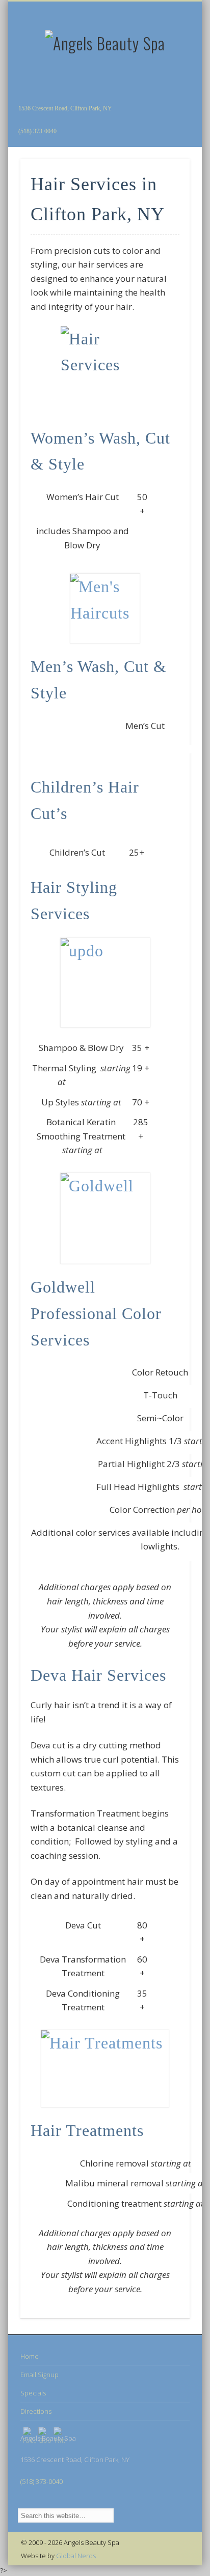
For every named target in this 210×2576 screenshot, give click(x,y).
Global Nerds (76, 2556)
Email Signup (40, 2375)
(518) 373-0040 (37, 131)
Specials (33, 2393)
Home (30, 2356)
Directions (36, 2411)
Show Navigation (165, 91)
